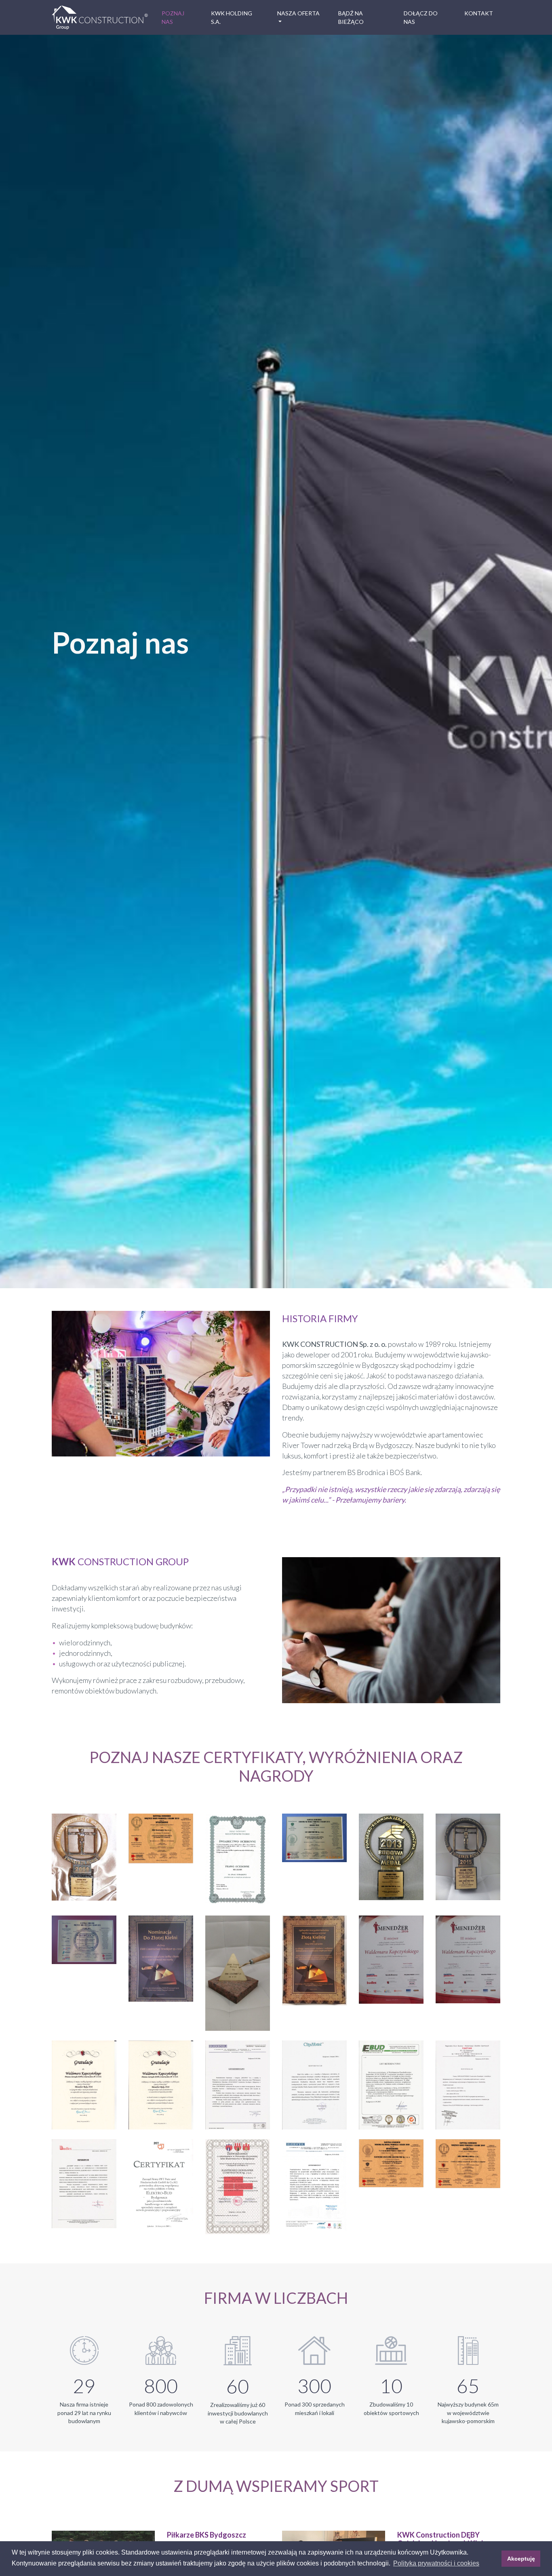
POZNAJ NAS (173, 17)
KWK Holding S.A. (232, 17)
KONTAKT (479, 13)
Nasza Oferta (298, 13)
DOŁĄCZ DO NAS (421, 17)
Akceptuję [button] (521, 2559)
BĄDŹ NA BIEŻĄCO (351, 17)
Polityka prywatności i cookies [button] (436, 2563)
